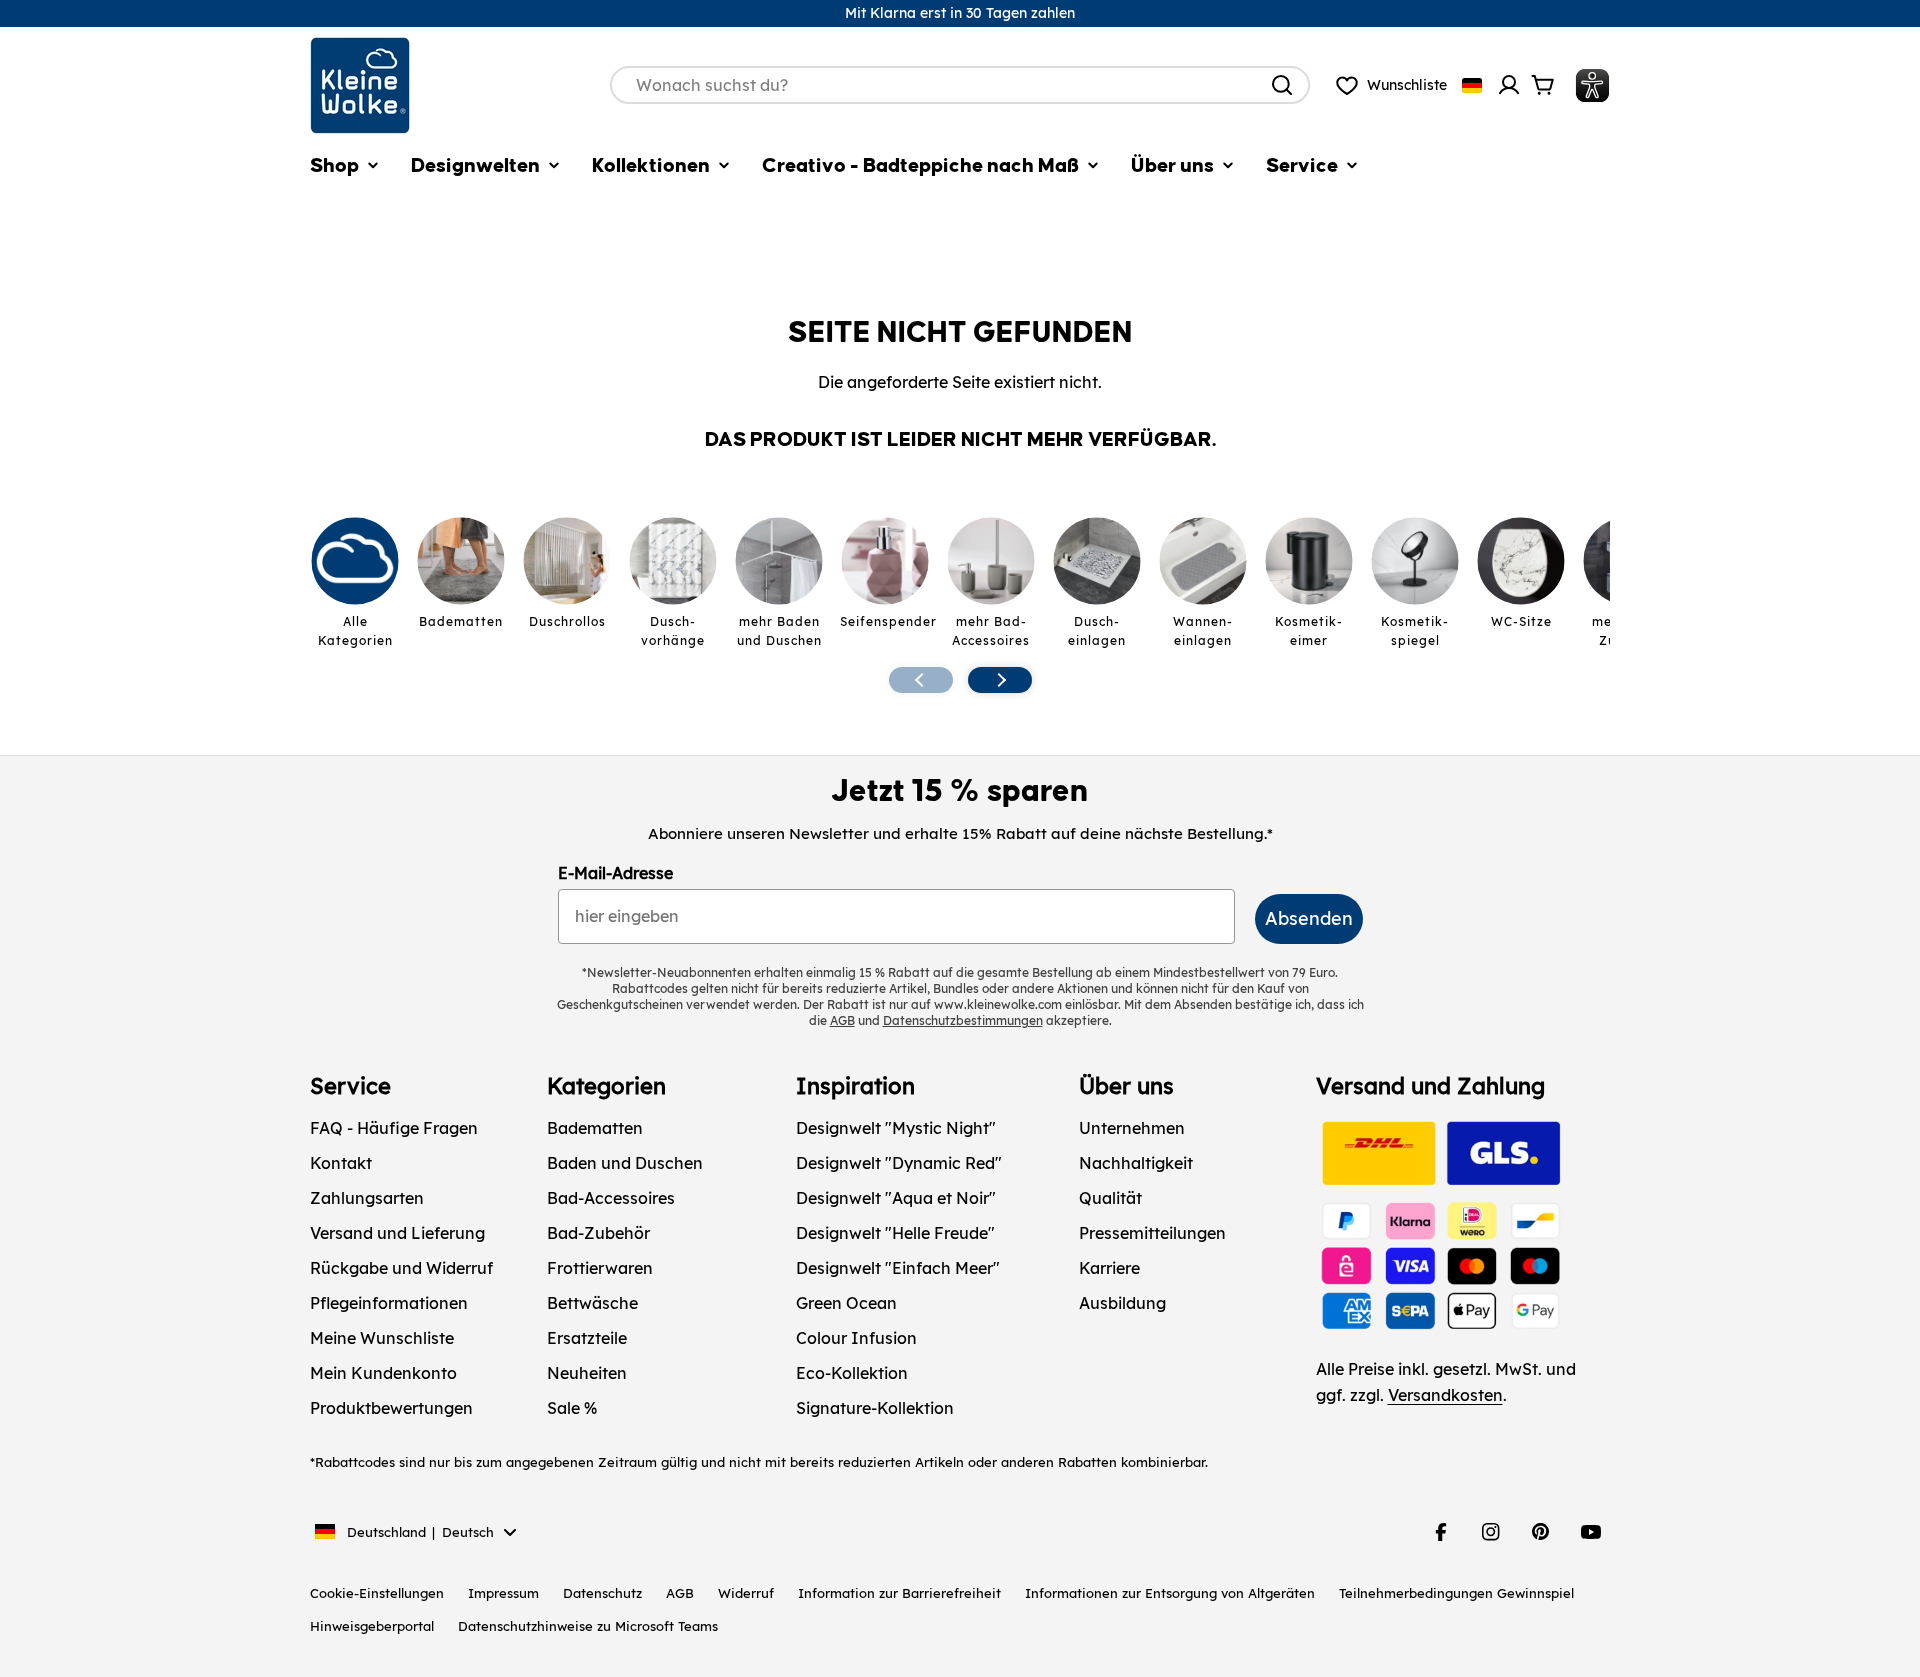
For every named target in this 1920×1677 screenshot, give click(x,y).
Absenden (1309, 918)
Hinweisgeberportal (372, 1626)
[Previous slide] (921, 680)
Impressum (503, 1593)
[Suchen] (1282, 85)
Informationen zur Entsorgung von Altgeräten (1170, 1593)
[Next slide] (1000, 680)
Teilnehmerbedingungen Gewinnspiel (1456, 1593)
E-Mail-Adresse (615, 873)
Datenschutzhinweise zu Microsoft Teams (588, 1626)
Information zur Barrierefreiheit (899, 1593)
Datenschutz (602, 1593)
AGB (680, 1593)
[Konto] (1509, 85)
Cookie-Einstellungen (377, 1593)
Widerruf (746, 1593)
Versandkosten (1445, 1395)
